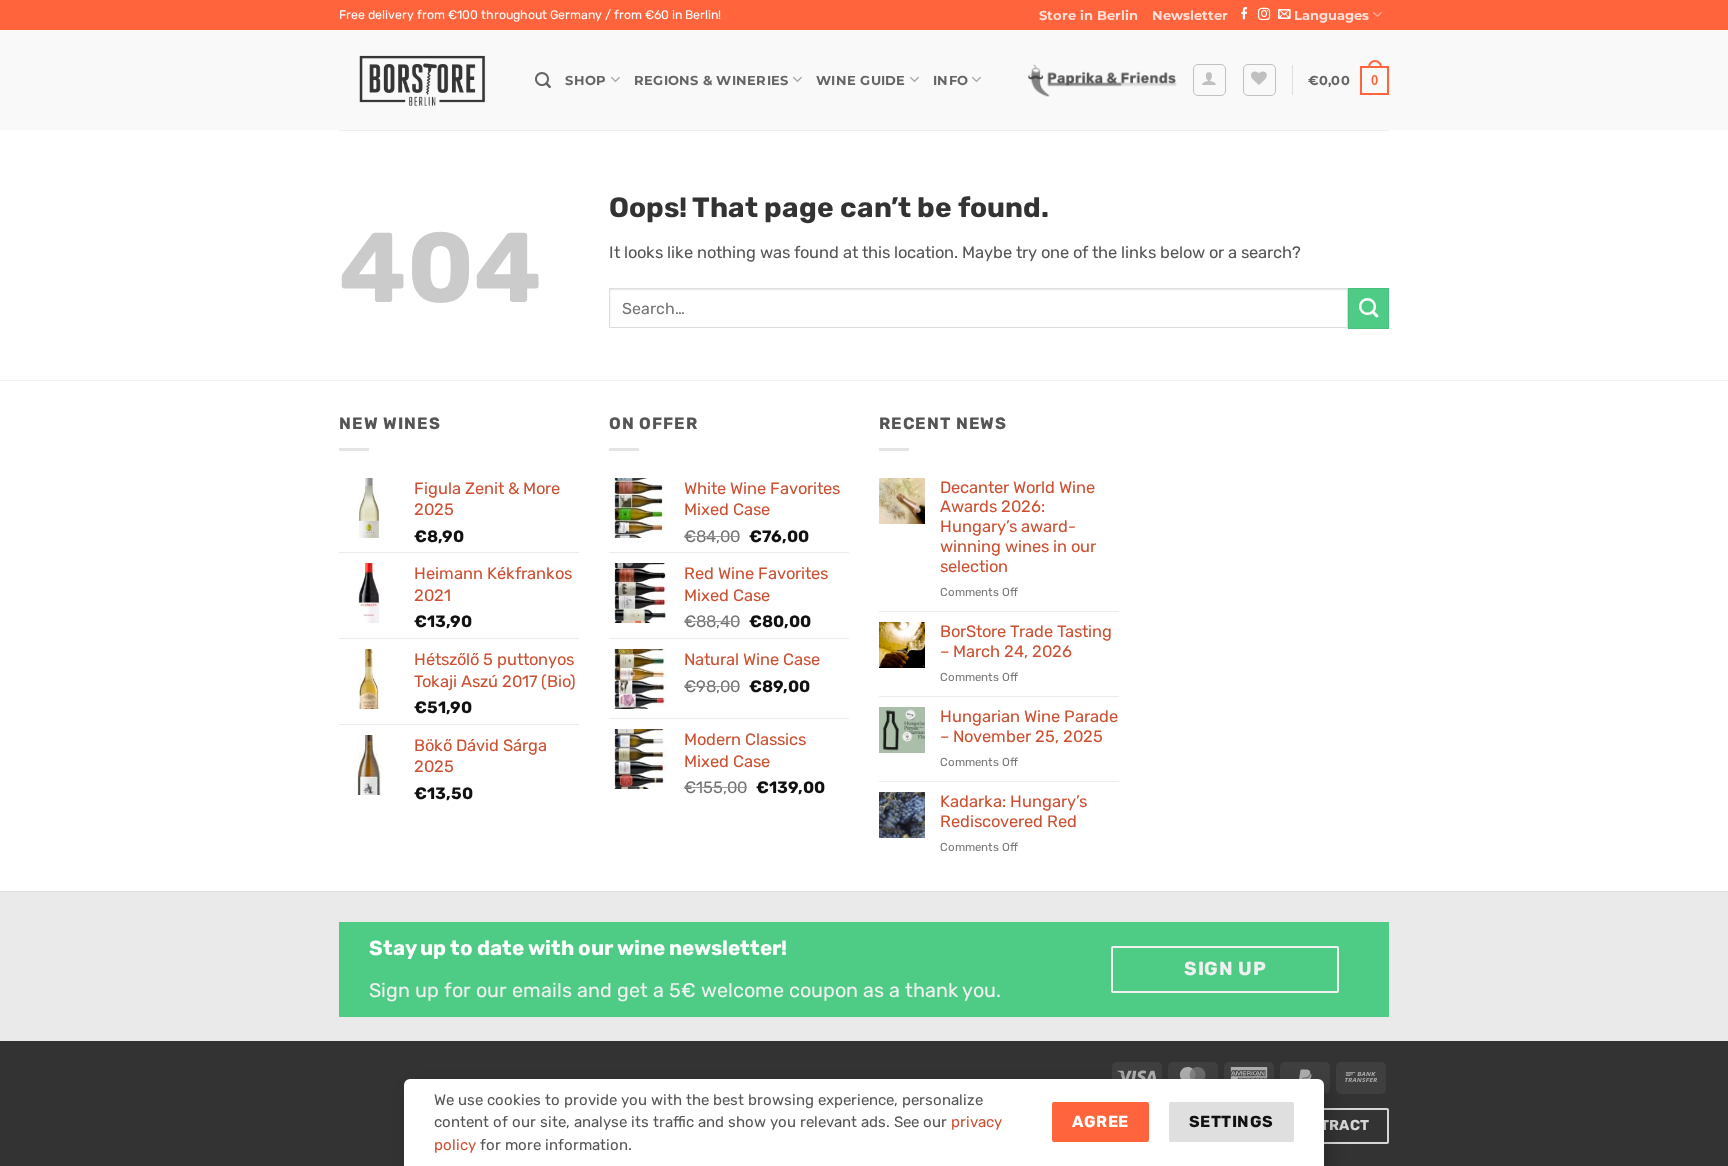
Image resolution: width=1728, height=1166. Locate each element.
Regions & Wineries (711, 80)
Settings (1231, 1121)
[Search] (543, 80)
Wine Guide (861, 80)
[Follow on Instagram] (1264, 15)
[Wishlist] (1259, 80)
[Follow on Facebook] (1244, 15)
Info (950, 80)
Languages (1331, 15)
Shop (585, 80)
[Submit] (1368, 308)
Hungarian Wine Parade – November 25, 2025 (1029, 726)
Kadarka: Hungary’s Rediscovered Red (1013, 811)
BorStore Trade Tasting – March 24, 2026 (1026, 641)
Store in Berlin (1088, 15)
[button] (1190, 15)
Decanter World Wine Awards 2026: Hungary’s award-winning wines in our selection (1018, 527)
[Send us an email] (1284, 15)
